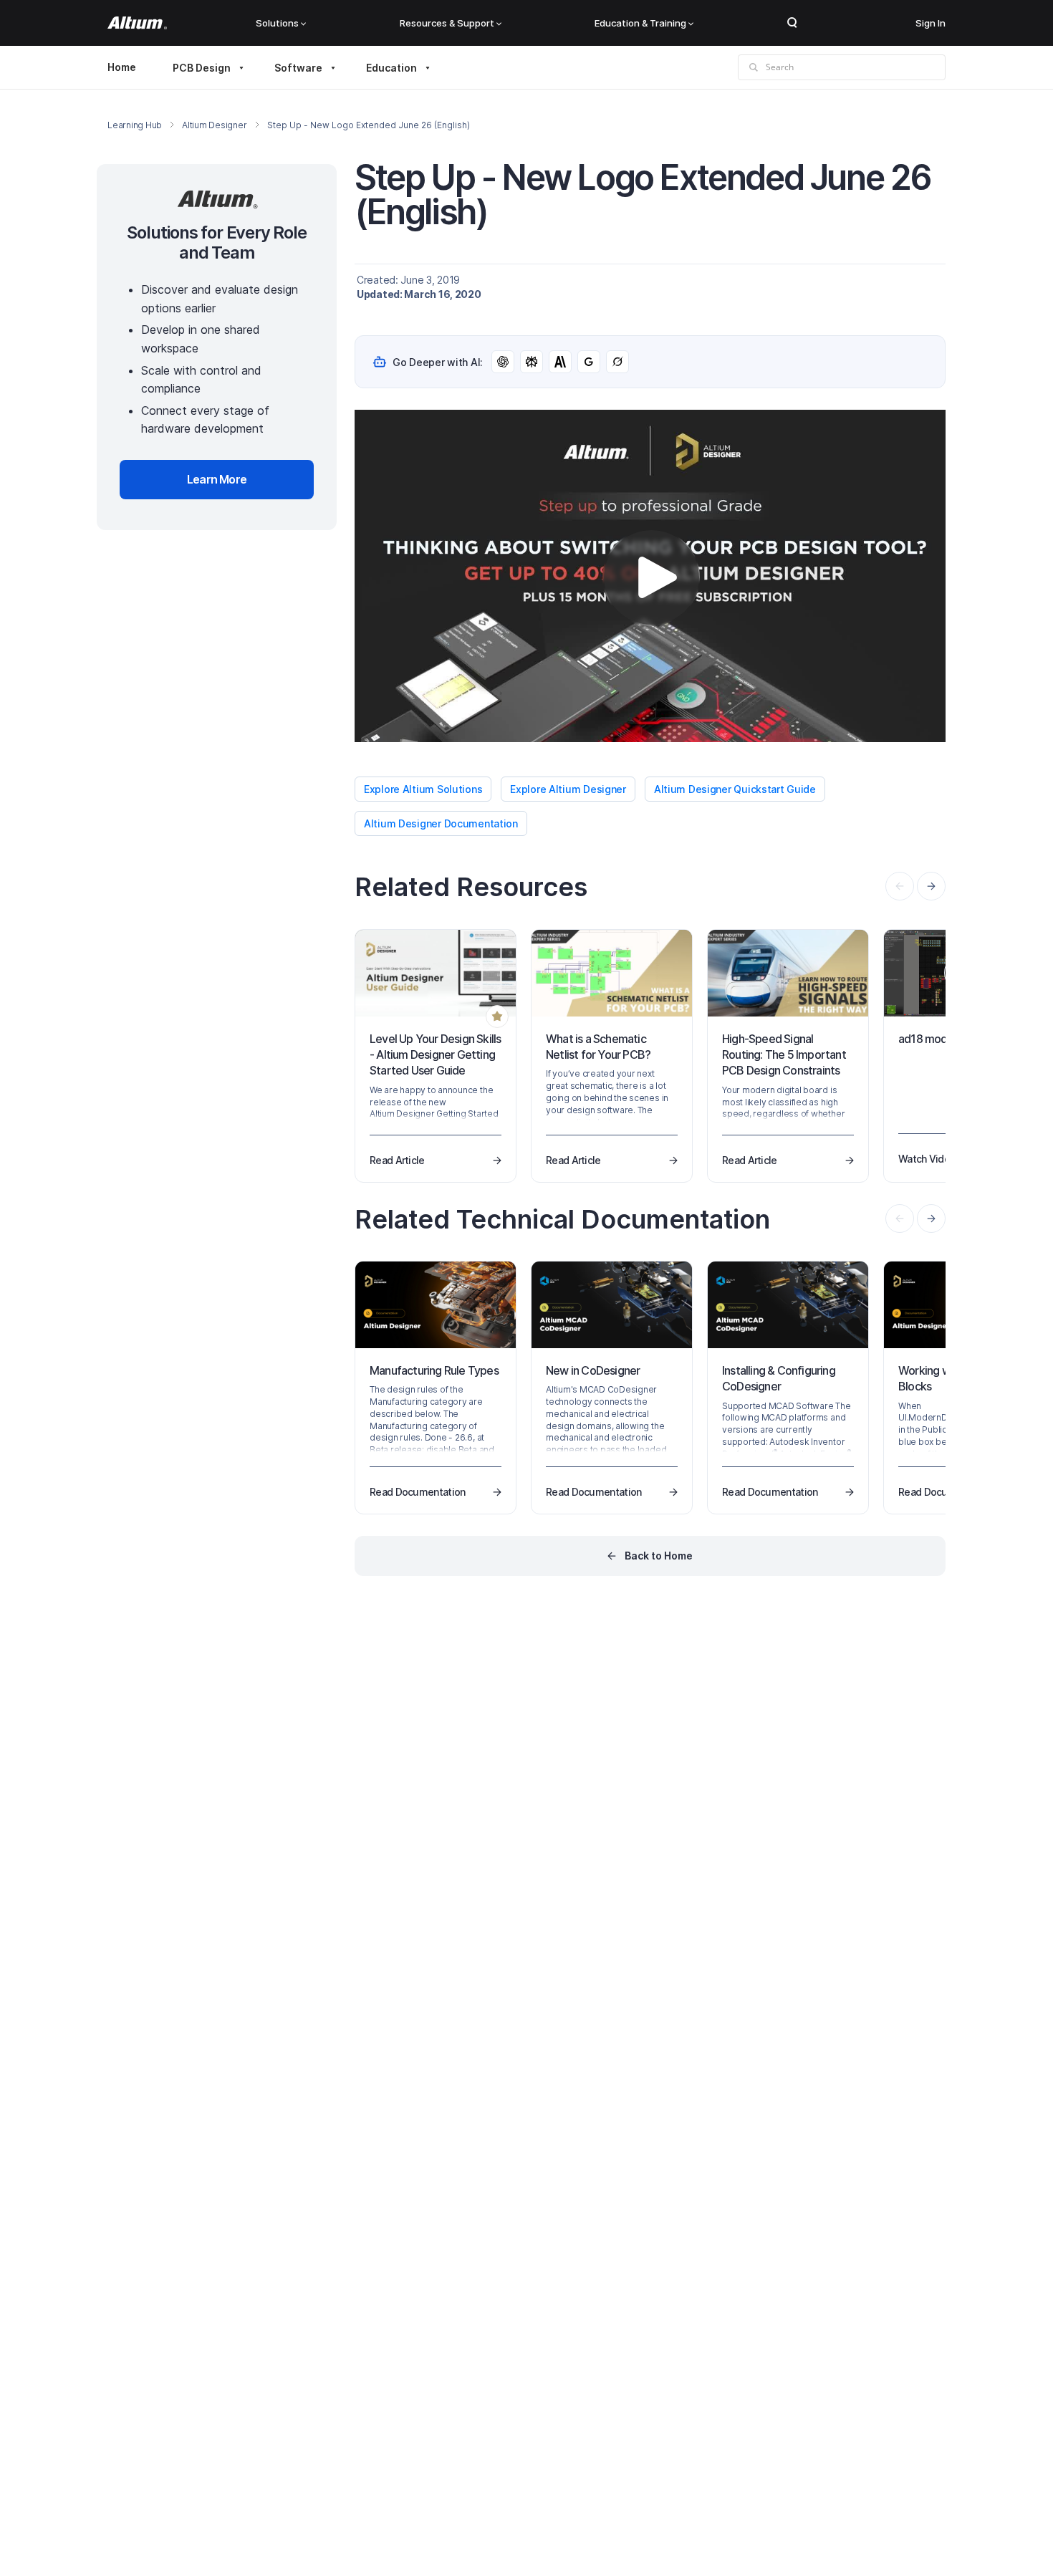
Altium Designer (214, 125)
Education (391, 68)
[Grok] (617, 362)
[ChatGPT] (503, 362)
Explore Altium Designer (568, 789)
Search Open (792, 23)
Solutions (277, 23)
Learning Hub (135, 125)
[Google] (589, 362)
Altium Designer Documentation (441, 823)
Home (122, 67)
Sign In (931, 23)
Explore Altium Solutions (423, 789)
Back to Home (659, 1556)
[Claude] (560, 362)
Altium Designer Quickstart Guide (735, 789)
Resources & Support (447, 23)
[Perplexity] (532, 362)
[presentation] (931, 886)
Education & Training (640, 23)
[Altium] (137, 23)
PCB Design (202, 68)
